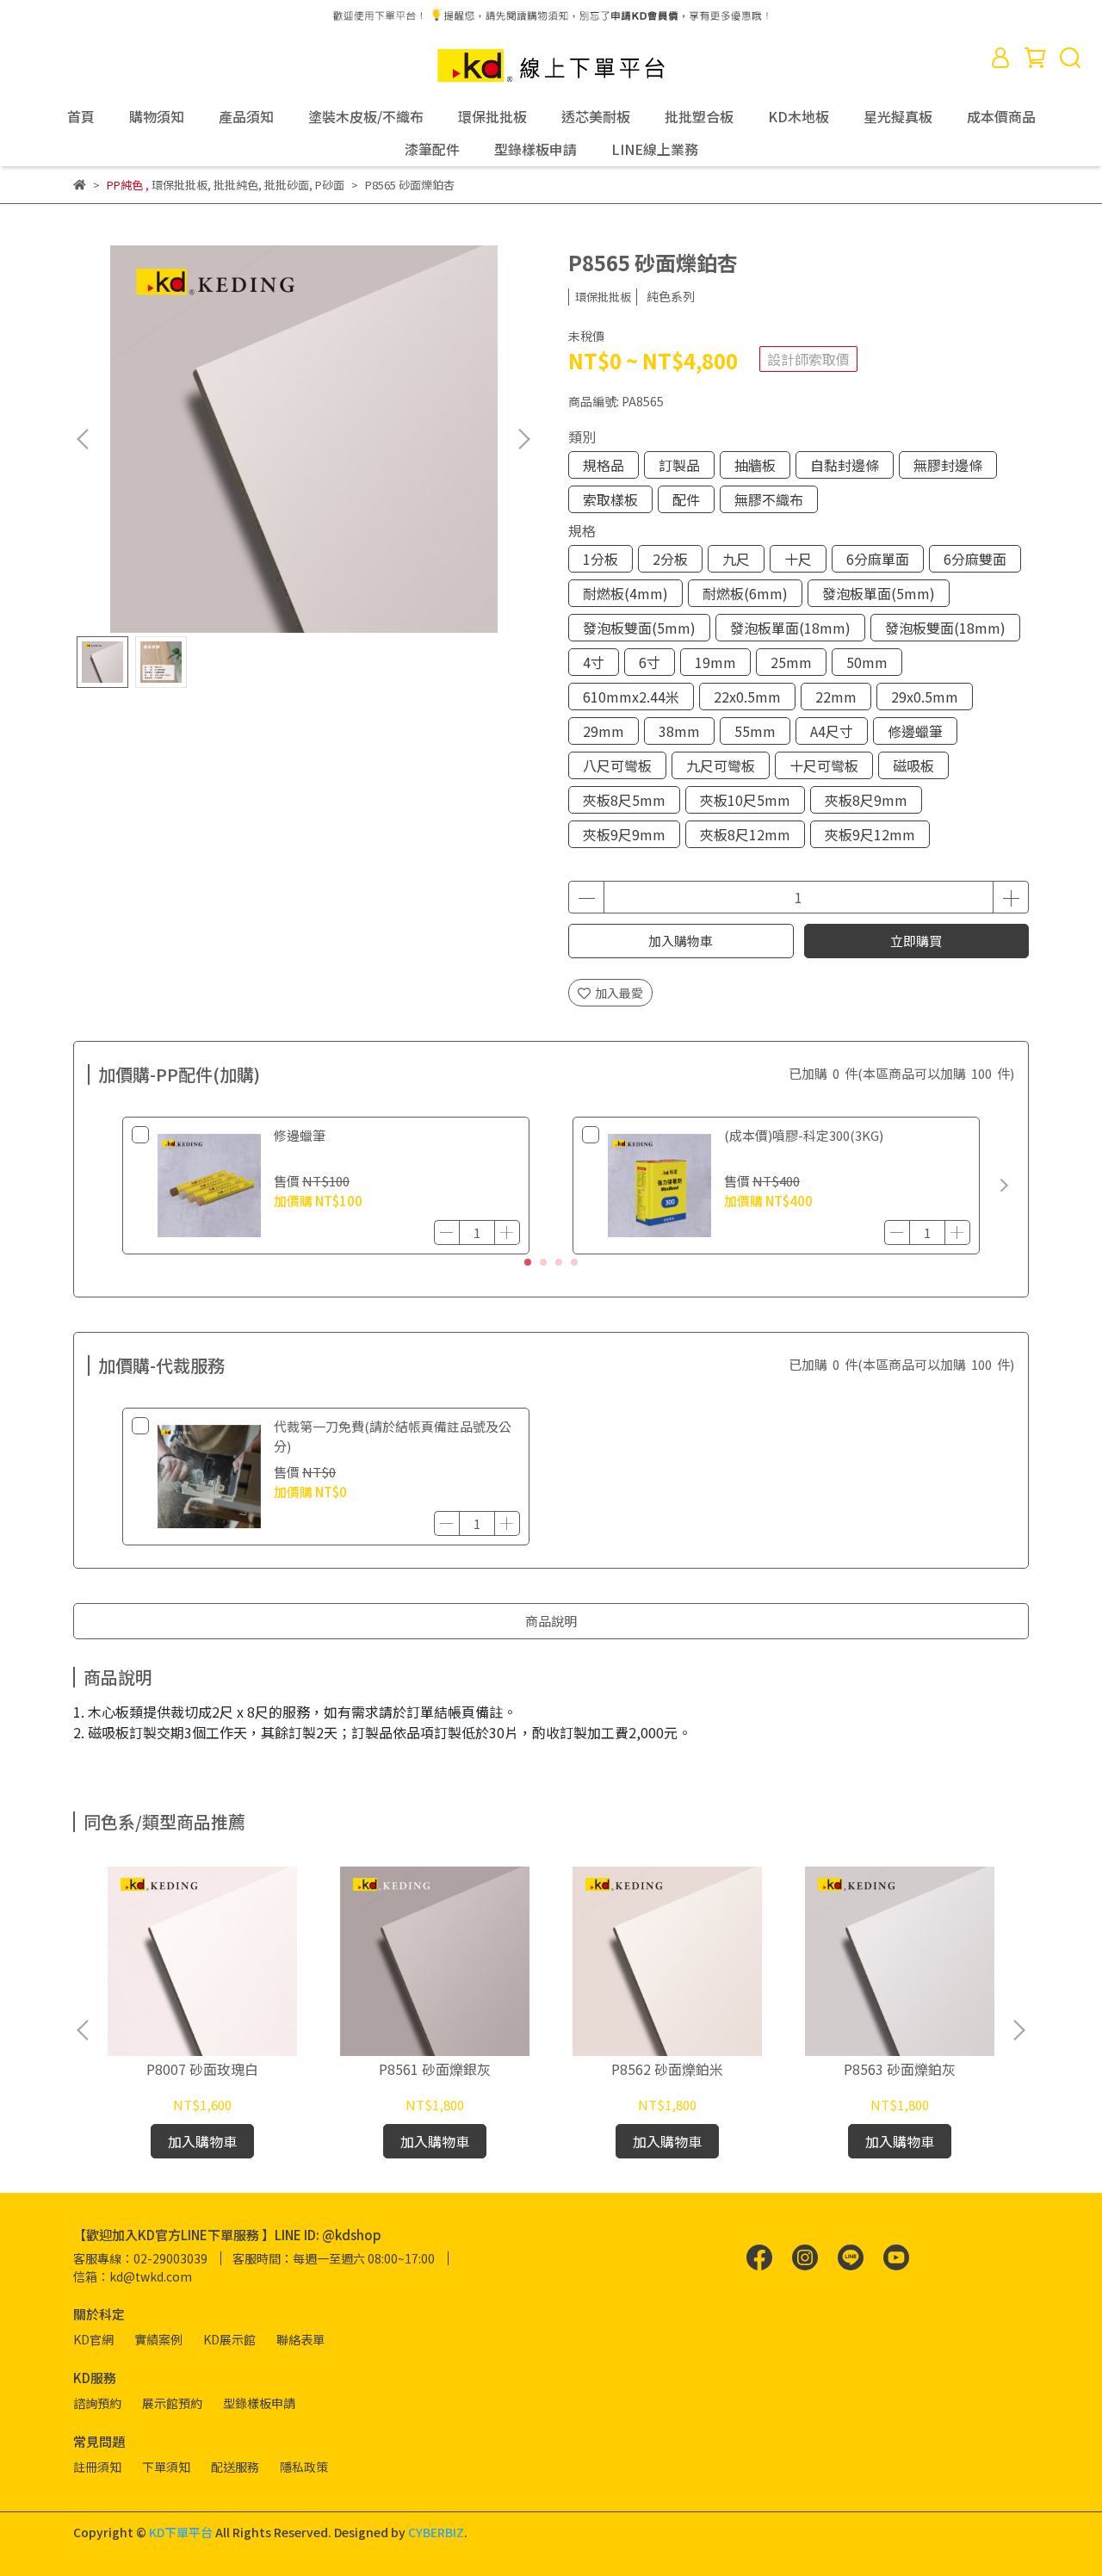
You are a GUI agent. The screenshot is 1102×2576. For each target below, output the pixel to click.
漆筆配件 (432, 149)
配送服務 (235, 2467)
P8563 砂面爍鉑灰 (900, 2069)
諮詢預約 (97, 2403)
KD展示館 (229, 2339)
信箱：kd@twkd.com (133, 2276)
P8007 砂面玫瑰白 (202, 2069)
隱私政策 (304, 2467)
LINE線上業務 (655, 149)
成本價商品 (1001, 116)
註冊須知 (97, 2467)
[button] (523, 439)
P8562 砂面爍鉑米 (667, 2069)
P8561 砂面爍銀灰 (435, 2069)
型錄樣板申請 (536, 149)
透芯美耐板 (596, 116)
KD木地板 (799, 116)
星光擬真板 (898, 116)
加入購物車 (681, 941)
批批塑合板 (699, 116)
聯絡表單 (300, 2339)
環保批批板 (492, 116)
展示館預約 (172, 2403)
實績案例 (158, 2339)
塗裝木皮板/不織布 (366, 116)
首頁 (81, 116)
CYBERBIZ (436, 2532)
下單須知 (166, 2467)
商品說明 (551, 1621)
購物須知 (157, 116)
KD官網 (93, 2339)
